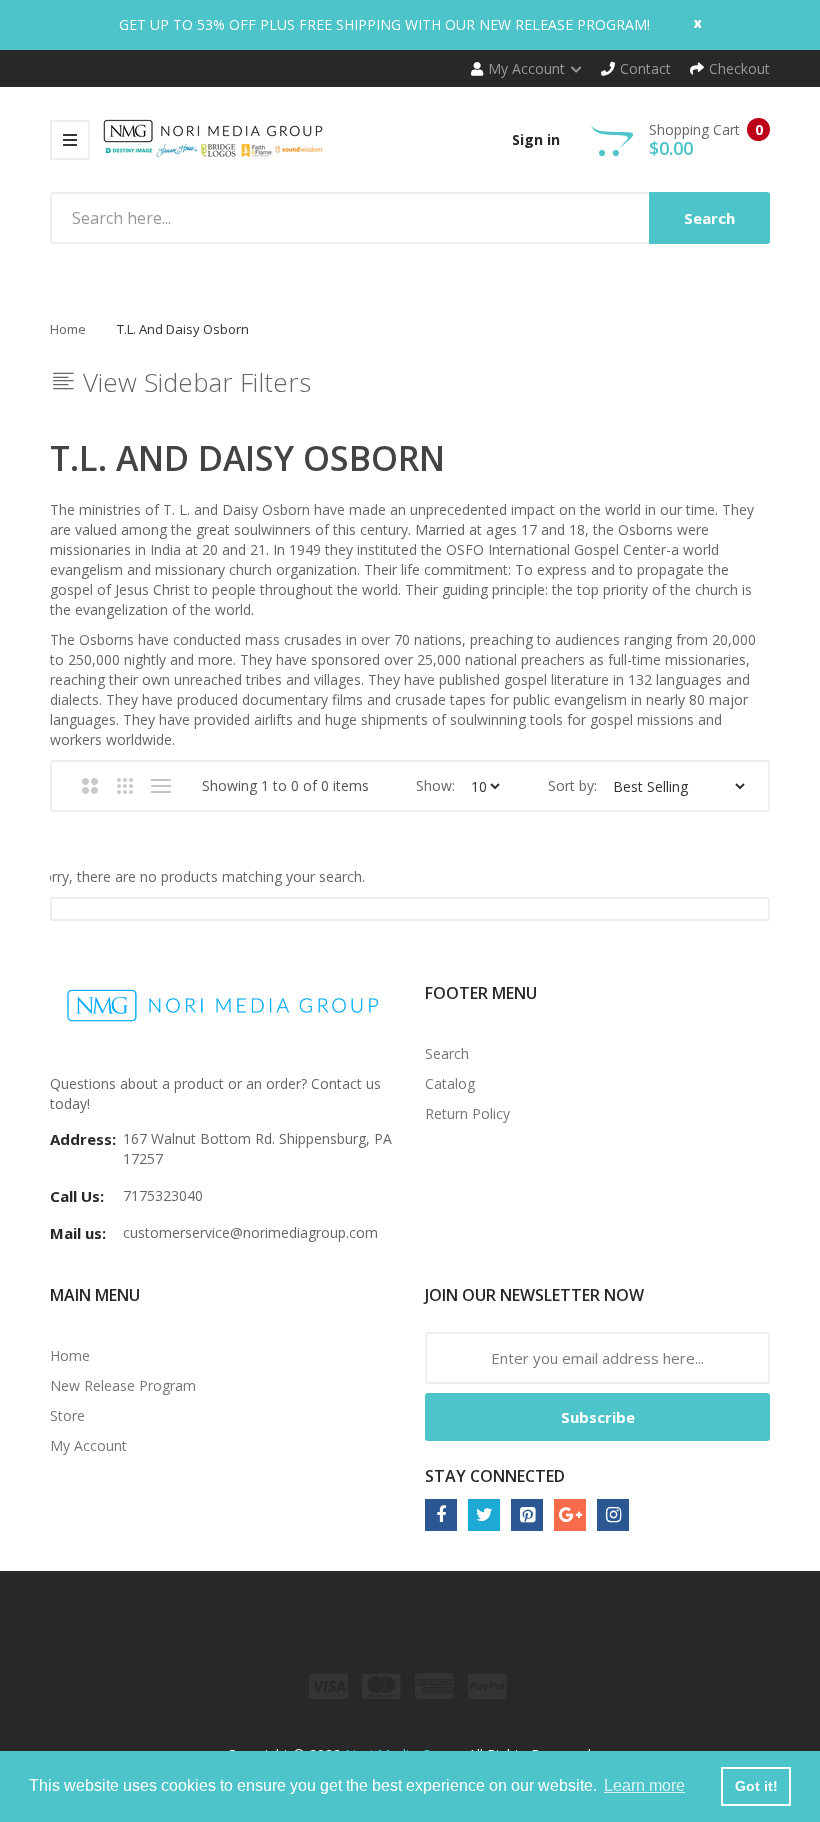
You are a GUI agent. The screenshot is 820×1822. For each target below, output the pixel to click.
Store (67, 1415)
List (160, 786)
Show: (435, 785)
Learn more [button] (644, 1785)
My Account (88, 1445)
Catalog (450, 1083)
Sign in (536, 139)
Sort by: (572, 785)
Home (68, 329)
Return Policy (467, 1113)
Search (447, 1053)
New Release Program (123, 1385)
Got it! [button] (756, 1786)
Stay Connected (495, 1476)
